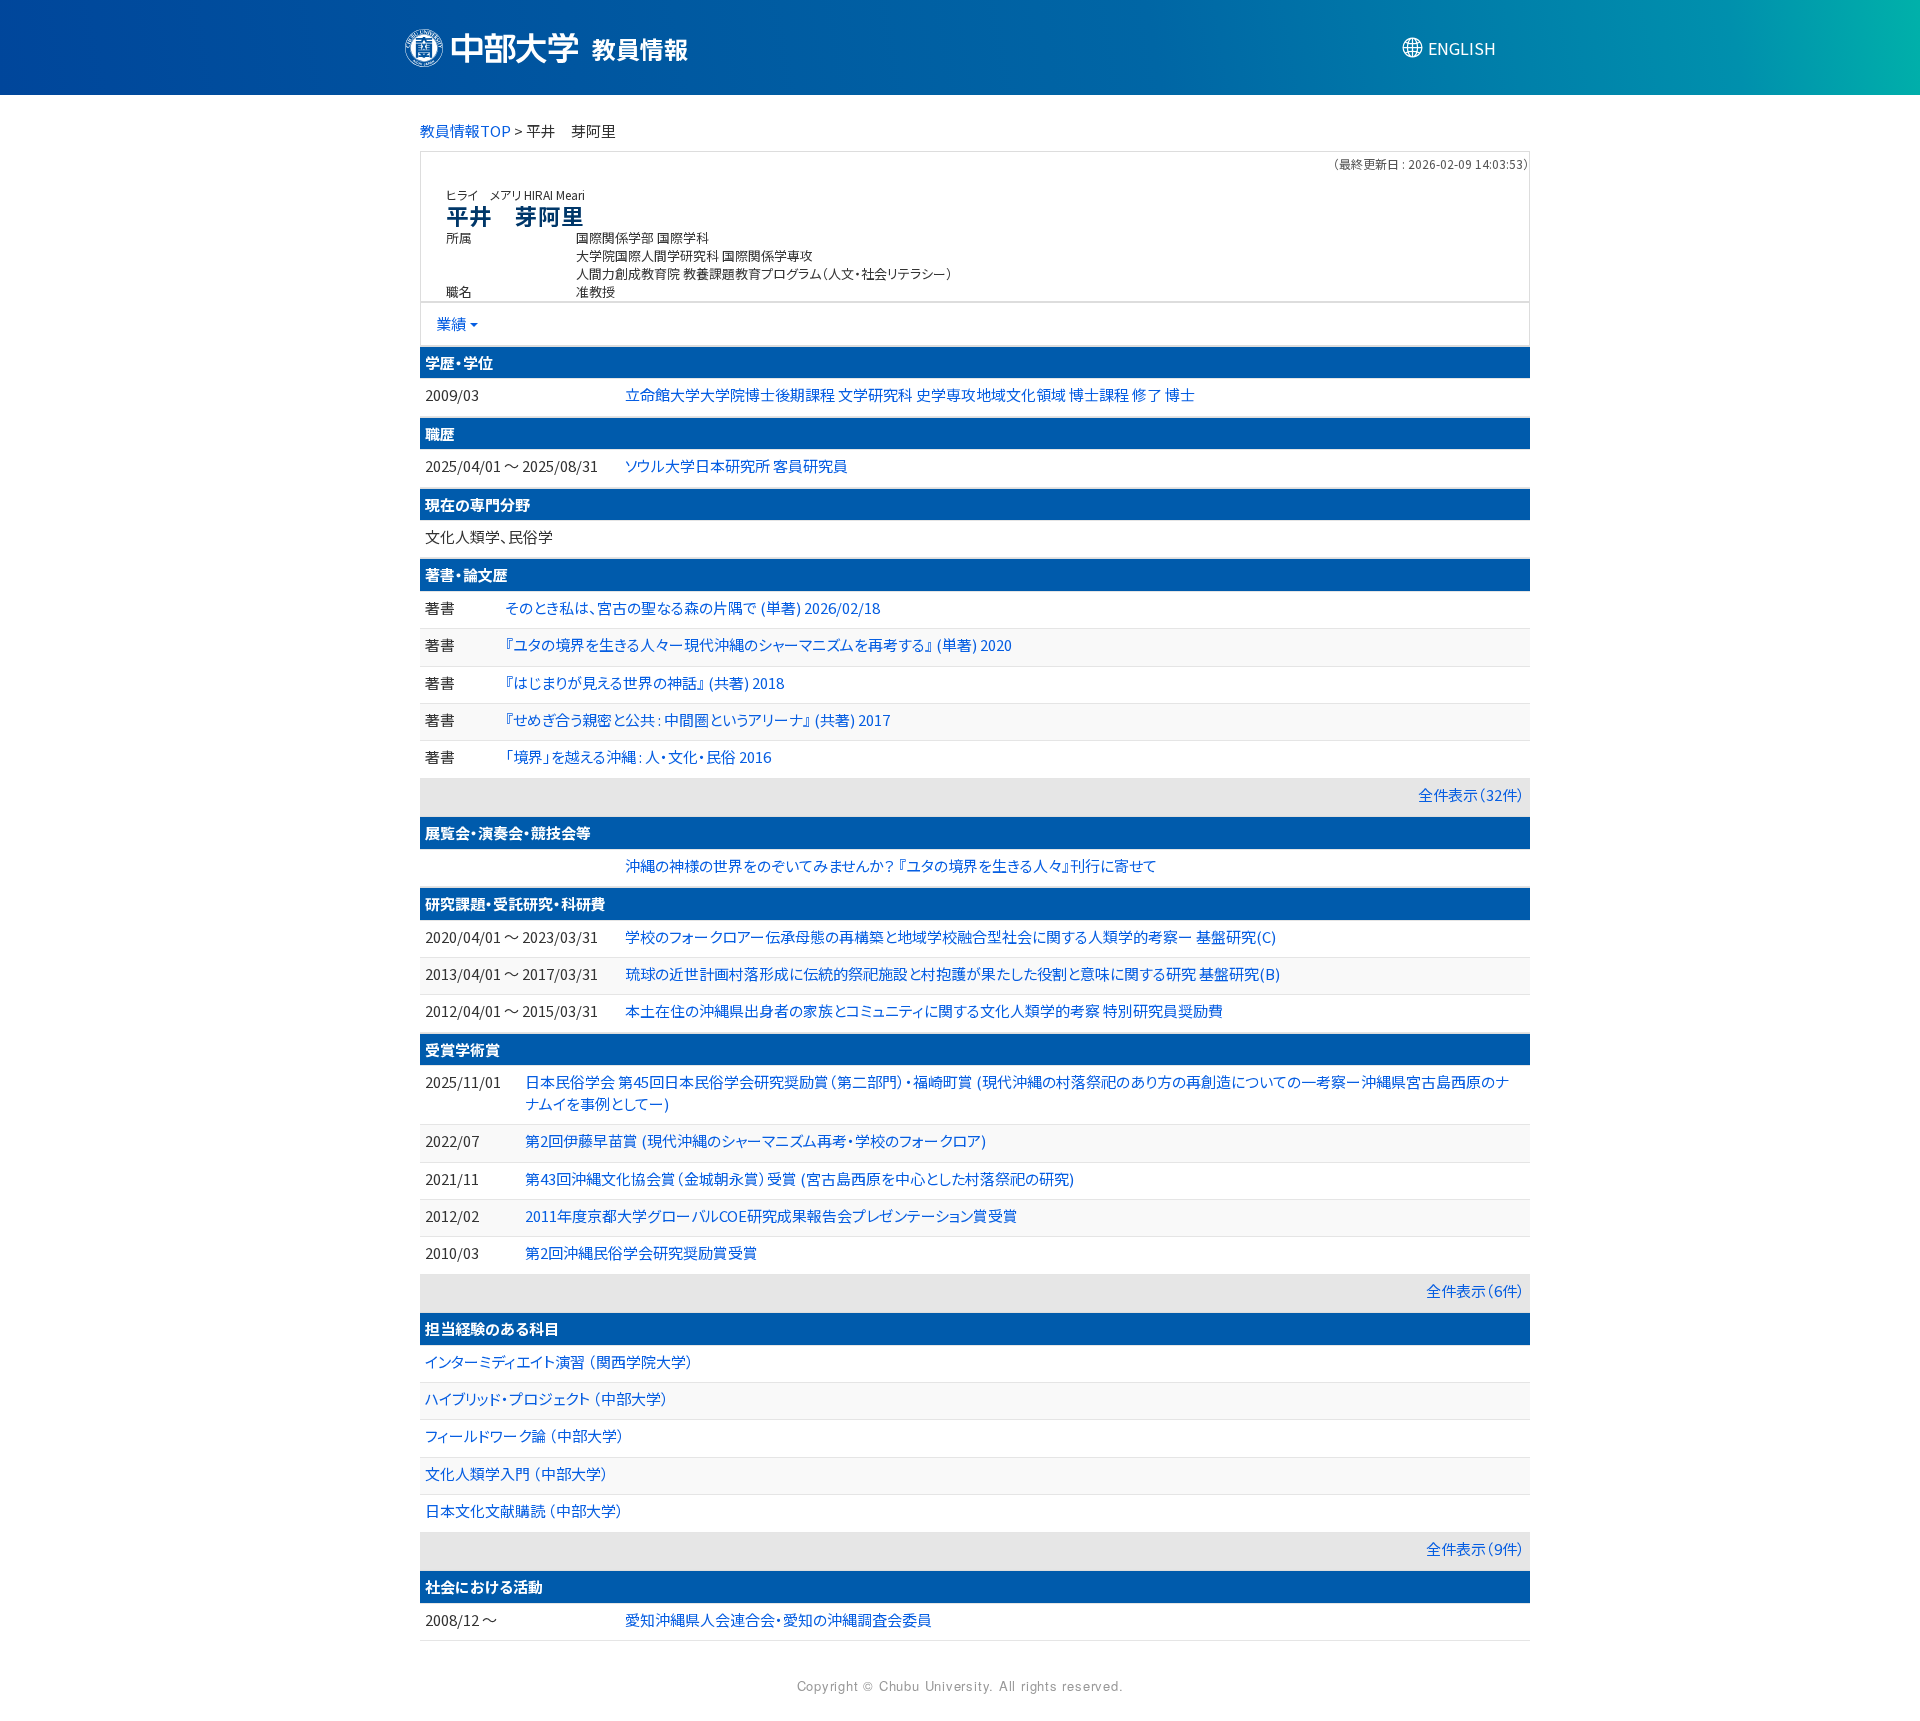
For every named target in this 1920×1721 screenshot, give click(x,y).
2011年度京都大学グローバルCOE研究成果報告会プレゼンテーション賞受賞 (771, 1215)
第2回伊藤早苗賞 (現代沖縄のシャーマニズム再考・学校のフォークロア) (755, 1140)
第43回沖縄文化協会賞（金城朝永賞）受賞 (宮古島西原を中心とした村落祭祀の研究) (799, 1178)
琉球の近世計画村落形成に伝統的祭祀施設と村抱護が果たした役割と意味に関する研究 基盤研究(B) (952, 973)
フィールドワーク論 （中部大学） (525, 1435)
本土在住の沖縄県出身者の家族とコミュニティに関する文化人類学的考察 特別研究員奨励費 (924, 1010)
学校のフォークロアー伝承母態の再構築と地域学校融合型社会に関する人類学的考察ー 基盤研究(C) (950, 936)
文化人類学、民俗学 (489, 536)
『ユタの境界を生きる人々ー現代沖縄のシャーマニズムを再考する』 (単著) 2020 (758, 644)
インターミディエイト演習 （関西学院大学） (559, 1361)
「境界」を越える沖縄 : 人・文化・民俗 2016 (638, 756)
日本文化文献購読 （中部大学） (524, 1510)
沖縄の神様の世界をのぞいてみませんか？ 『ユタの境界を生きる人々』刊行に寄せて (891, 865)
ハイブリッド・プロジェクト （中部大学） (547, 1398)
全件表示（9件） (1475, 1548)
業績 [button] (451, 323)
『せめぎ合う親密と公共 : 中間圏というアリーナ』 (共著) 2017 (697, 719)
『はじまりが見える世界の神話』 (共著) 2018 (644, 682)
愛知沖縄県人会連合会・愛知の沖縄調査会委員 (778, 1619)
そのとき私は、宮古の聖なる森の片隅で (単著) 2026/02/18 (692, 607)
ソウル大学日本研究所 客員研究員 (736, 465)
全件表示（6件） (1475, 1290)
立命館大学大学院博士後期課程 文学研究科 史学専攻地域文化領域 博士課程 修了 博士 (910, 394)
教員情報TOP (465, 130)
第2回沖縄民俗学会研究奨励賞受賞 (641, 1252)
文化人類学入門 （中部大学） (517, 1473)
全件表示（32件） (1471, 794)
